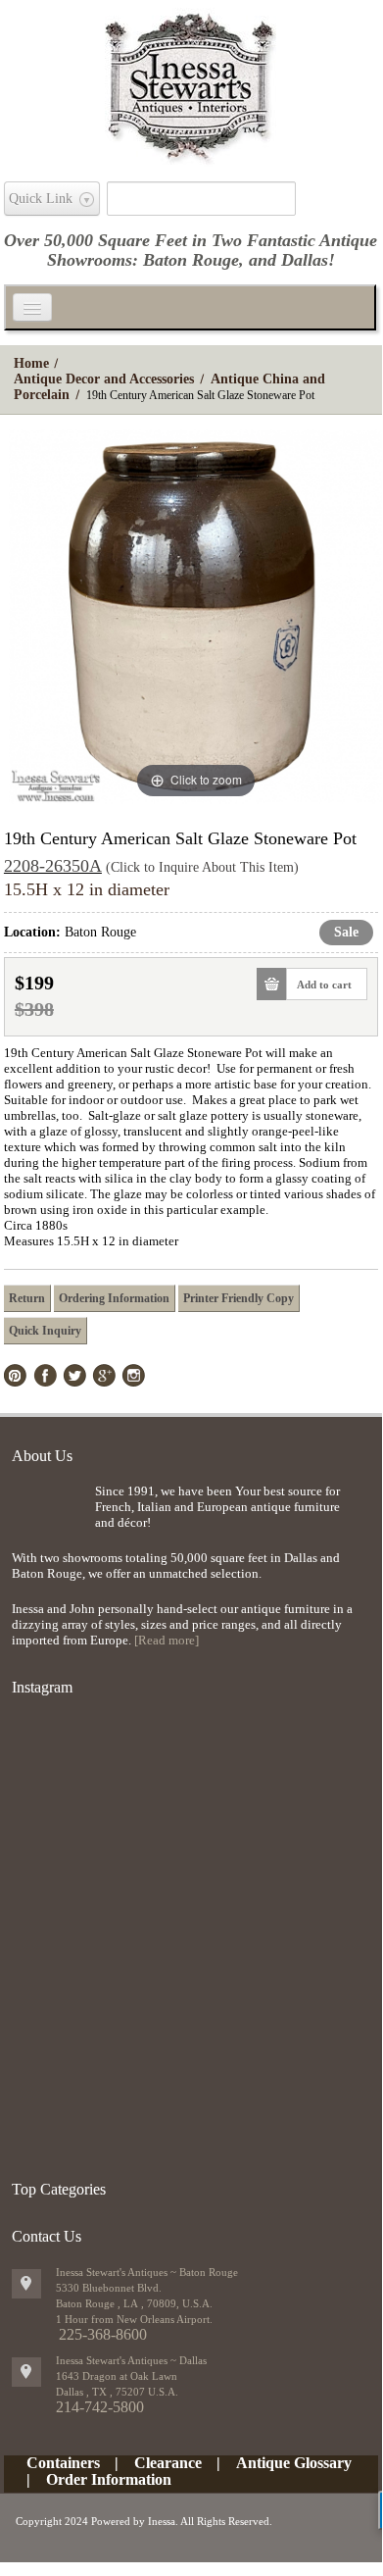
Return (27, 1298)
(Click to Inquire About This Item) (202, 867)
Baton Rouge (191, 260)
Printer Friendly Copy (239, 1298)
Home (31, 363)
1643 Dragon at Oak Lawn (117, 2376)
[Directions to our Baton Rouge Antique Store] (26, 2284)
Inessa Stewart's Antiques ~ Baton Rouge (147, 2272)
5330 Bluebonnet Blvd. (109, 2288)
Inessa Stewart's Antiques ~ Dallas (131, 2360)
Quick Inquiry (45, 1331)
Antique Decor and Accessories (104, 379)
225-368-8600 (103, 2334)
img (48, 1515)
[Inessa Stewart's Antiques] (191, 82)
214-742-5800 (100, 2407)
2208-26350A (53, 866)
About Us (42, 1456)
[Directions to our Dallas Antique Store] (26, 2372)
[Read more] (167, 1640)
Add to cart (324, 985)
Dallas (305, 260)
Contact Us (47, 2236)
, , (117, 2392)
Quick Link (41, 199)
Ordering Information (114, 1298)
